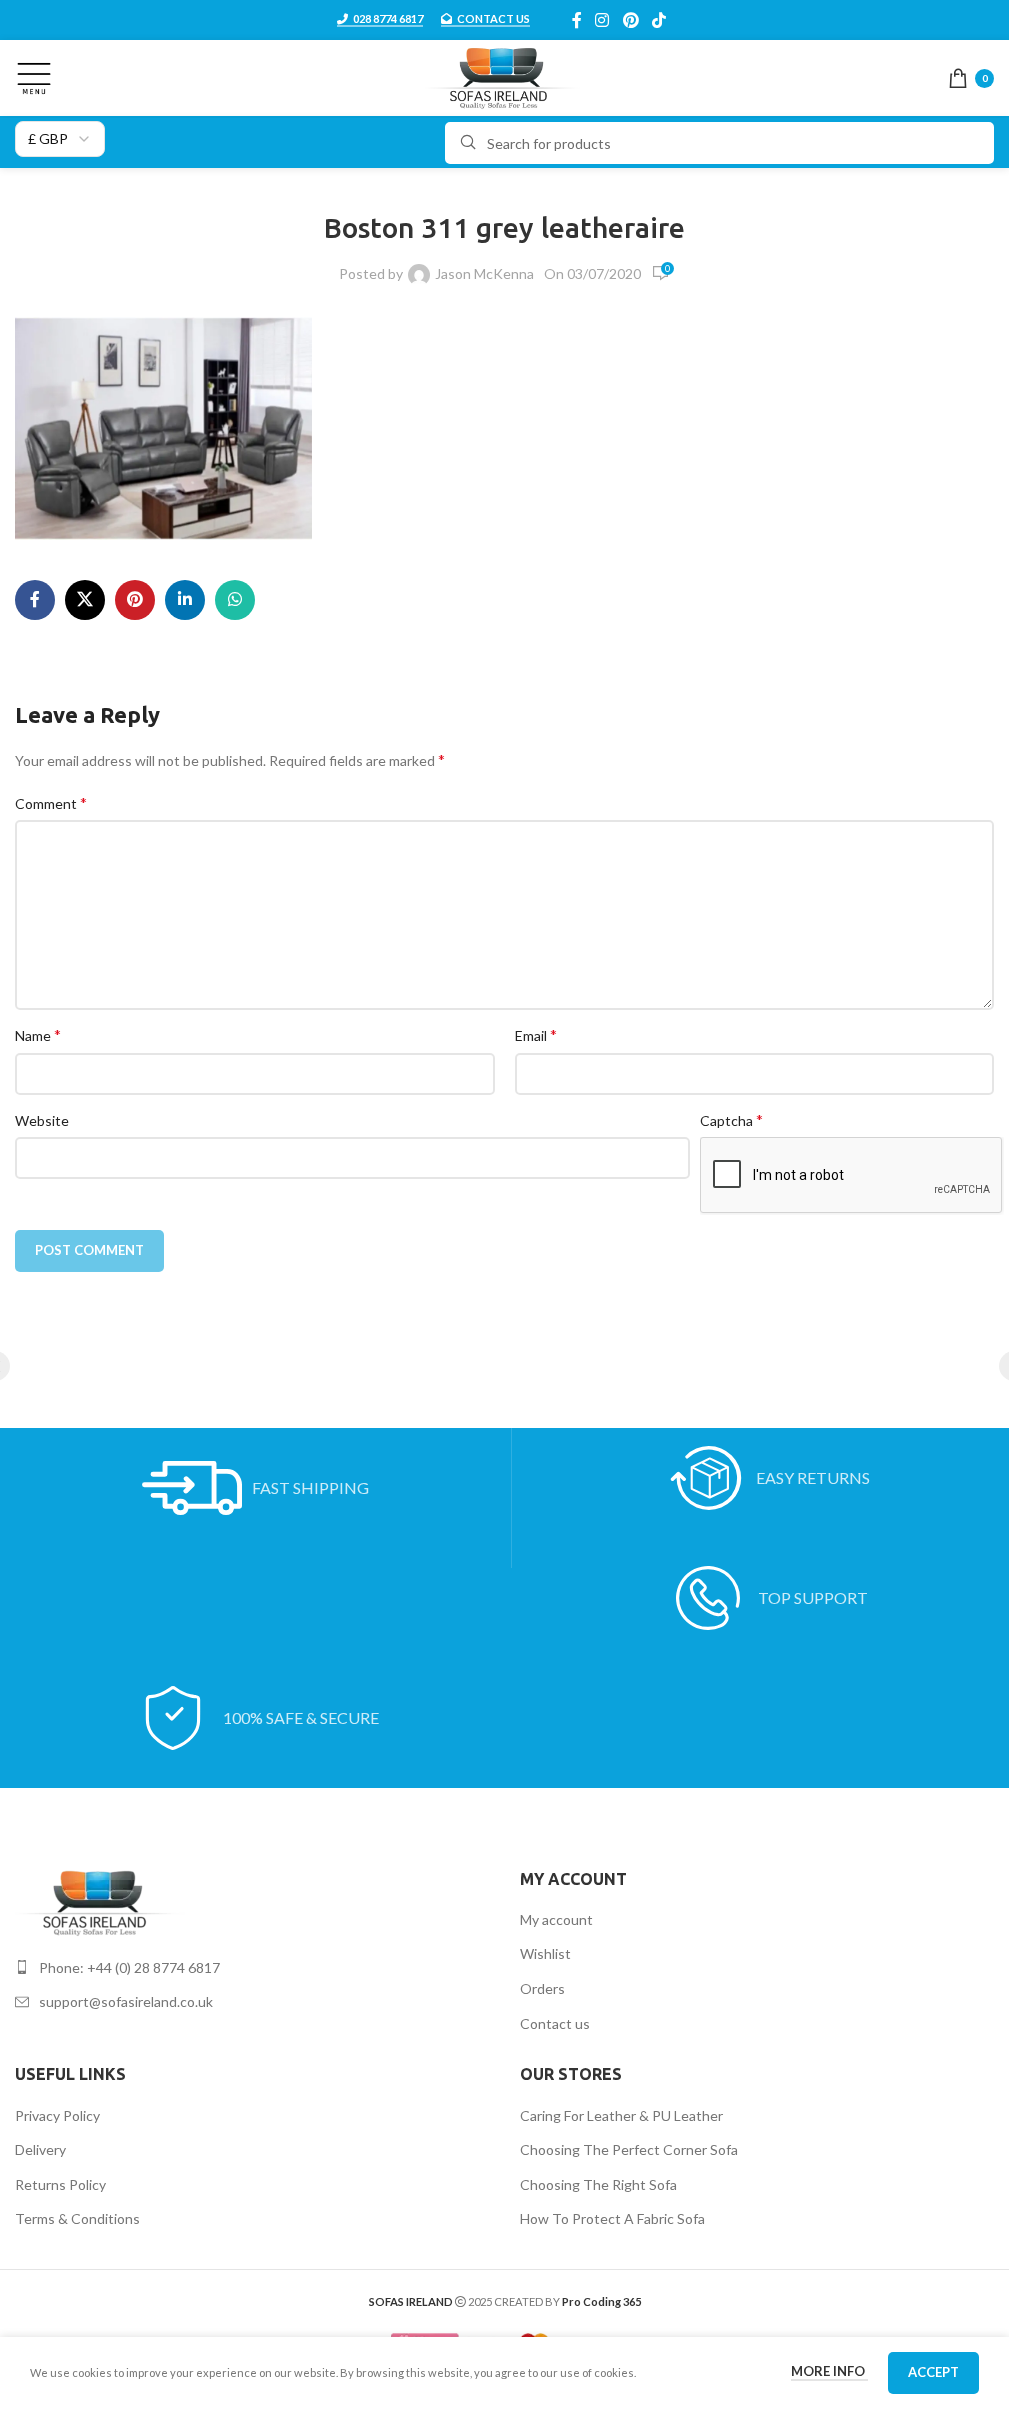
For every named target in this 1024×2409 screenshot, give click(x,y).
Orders (542, 1988)
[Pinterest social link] (630, 20)
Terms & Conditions (77, 2218)
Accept (933, 2372)
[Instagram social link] (602, 20)
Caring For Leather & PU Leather (621, 2115)
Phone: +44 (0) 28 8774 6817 (129, 1967)
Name (38, 1034)
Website (42, 1120)
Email (536, 1034)
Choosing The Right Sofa (598, 2184)
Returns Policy (60, 2184)
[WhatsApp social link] (235, 600)
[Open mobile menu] (34, 78)
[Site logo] (504, 76)
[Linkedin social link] (185, 600)
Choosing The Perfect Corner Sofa (629, 2149)
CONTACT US (493, 18)
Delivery (40, 2149)
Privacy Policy (57, 2115)
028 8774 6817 (388, 18)
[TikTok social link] (658, 20)
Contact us (555, 2023)
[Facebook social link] (577, 20)
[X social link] (85, 600)
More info (829, 2371)
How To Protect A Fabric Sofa (612, 2218)
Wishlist (545, 1953)
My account (556, 1919)
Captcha (731, 1119)
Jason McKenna (484, 273)
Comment (51, 802)
